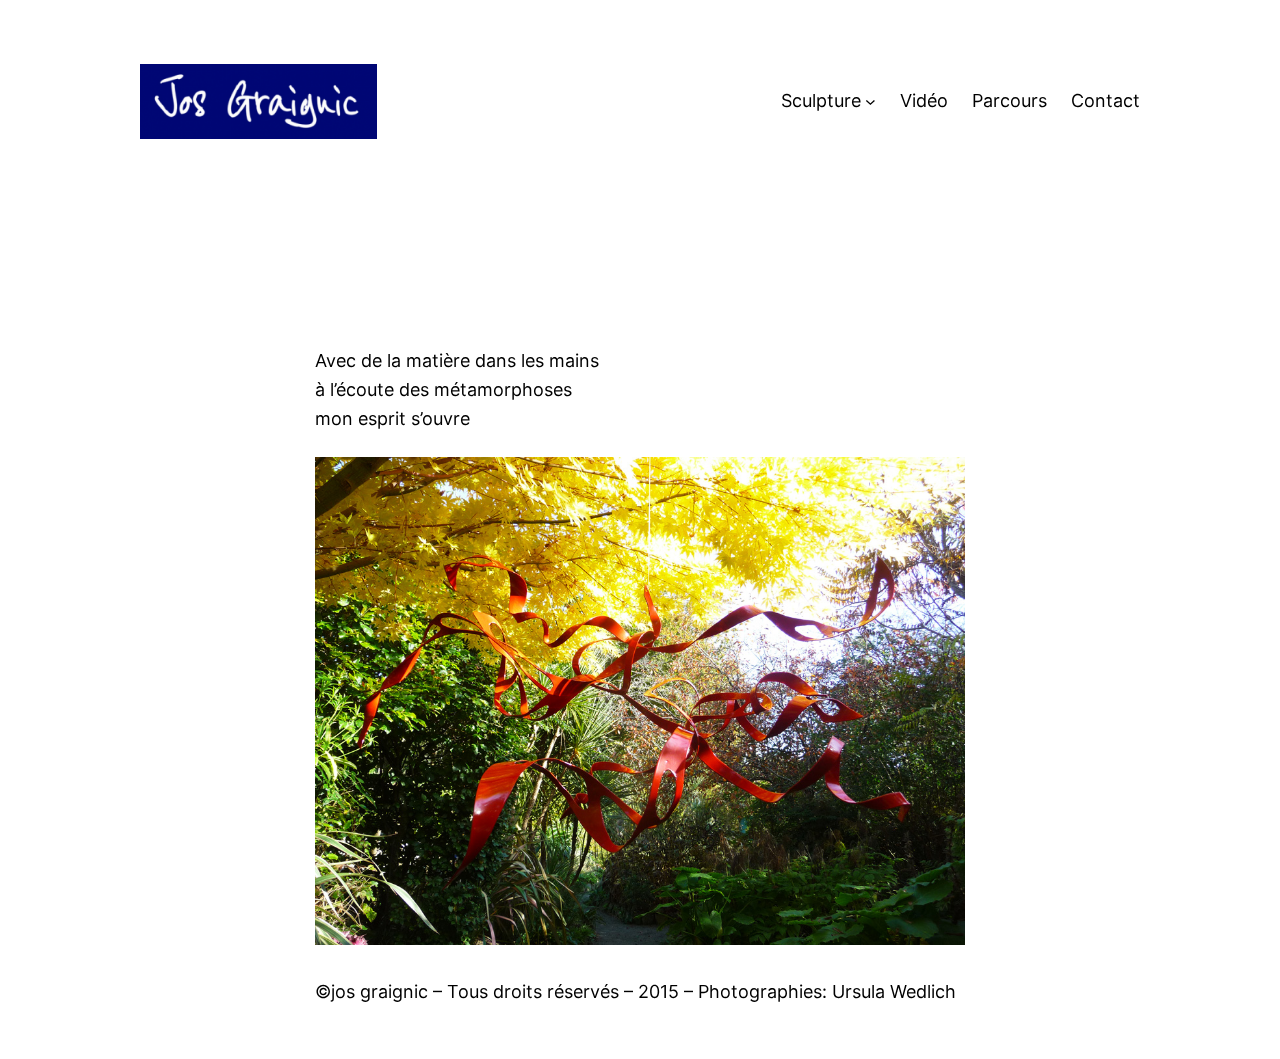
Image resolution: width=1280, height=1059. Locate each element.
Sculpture (821, 100)
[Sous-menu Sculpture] (870, 101)
